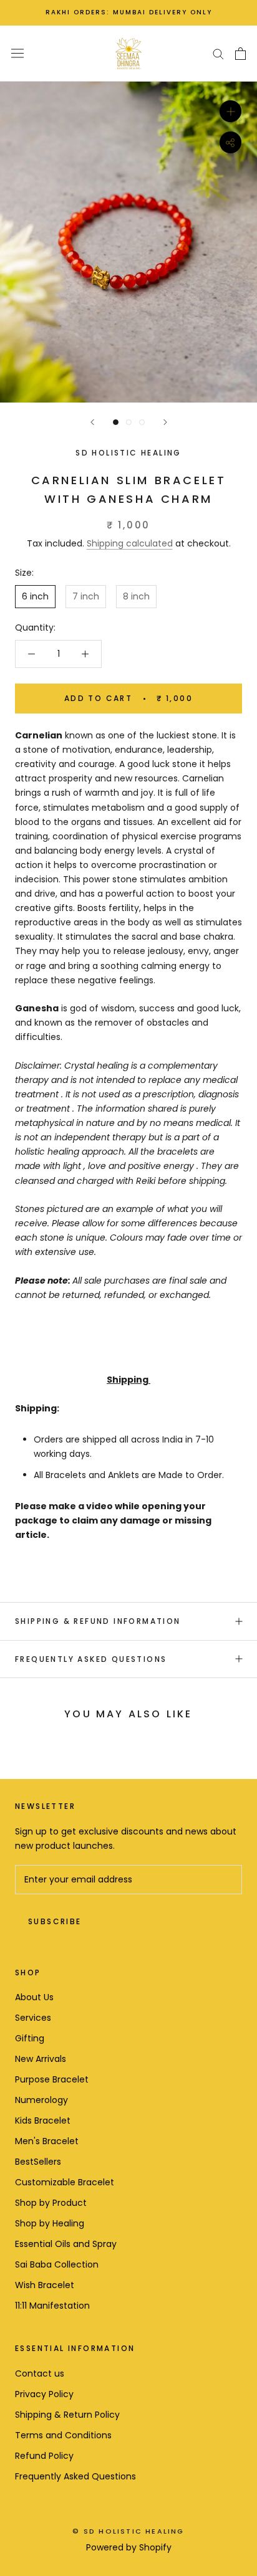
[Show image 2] (129, 422)
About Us (34, 1997)
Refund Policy (44, 2456)
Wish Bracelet (45, 2285)
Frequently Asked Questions (91, 1659)
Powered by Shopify (129, 2547)
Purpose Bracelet (52, 2079)
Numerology (41, 2100)
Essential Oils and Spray (66, 2244)
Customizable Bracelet (65, 2182)
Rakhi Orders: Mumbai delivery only (129, 12)
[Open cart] (240, 54)
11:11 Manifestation (52, 2306)
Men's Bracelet (47, 2141)
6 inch (35, 596)
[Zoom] (230, 111)
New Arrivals (41, 2059)
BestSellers (38, 2162)
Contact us (40, 2373)
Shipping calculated (130, 543)
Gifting (30, 2038)
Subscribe (55, 1921)
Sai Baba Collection (57, 2264)
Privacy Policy (44, 2394)
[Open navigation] (17, 54)
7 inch (86, 596)
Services (33, 2018)
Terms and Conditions (63, 2435)
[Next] (165, 422)
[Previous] (92, 422)
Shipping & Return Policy (67, 2415)
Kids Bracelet (43, 2120)
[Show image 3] (142, 422)
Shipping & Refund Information (98, 1621)
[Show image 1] (116, 422)
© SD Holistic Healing (128, 2531)
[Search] (218, 53)
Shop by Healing (50, 2223)
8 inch (136, 596)
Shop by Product (51, 2203)
